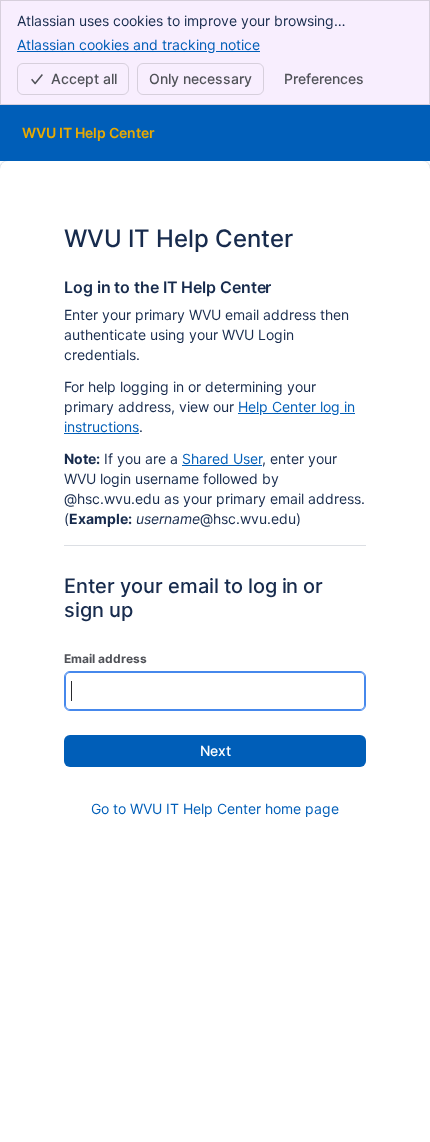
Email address (105, 658)
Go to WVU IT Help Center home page (215, 808)
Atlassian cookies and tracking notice (138, 44)
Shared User (222, 458)
